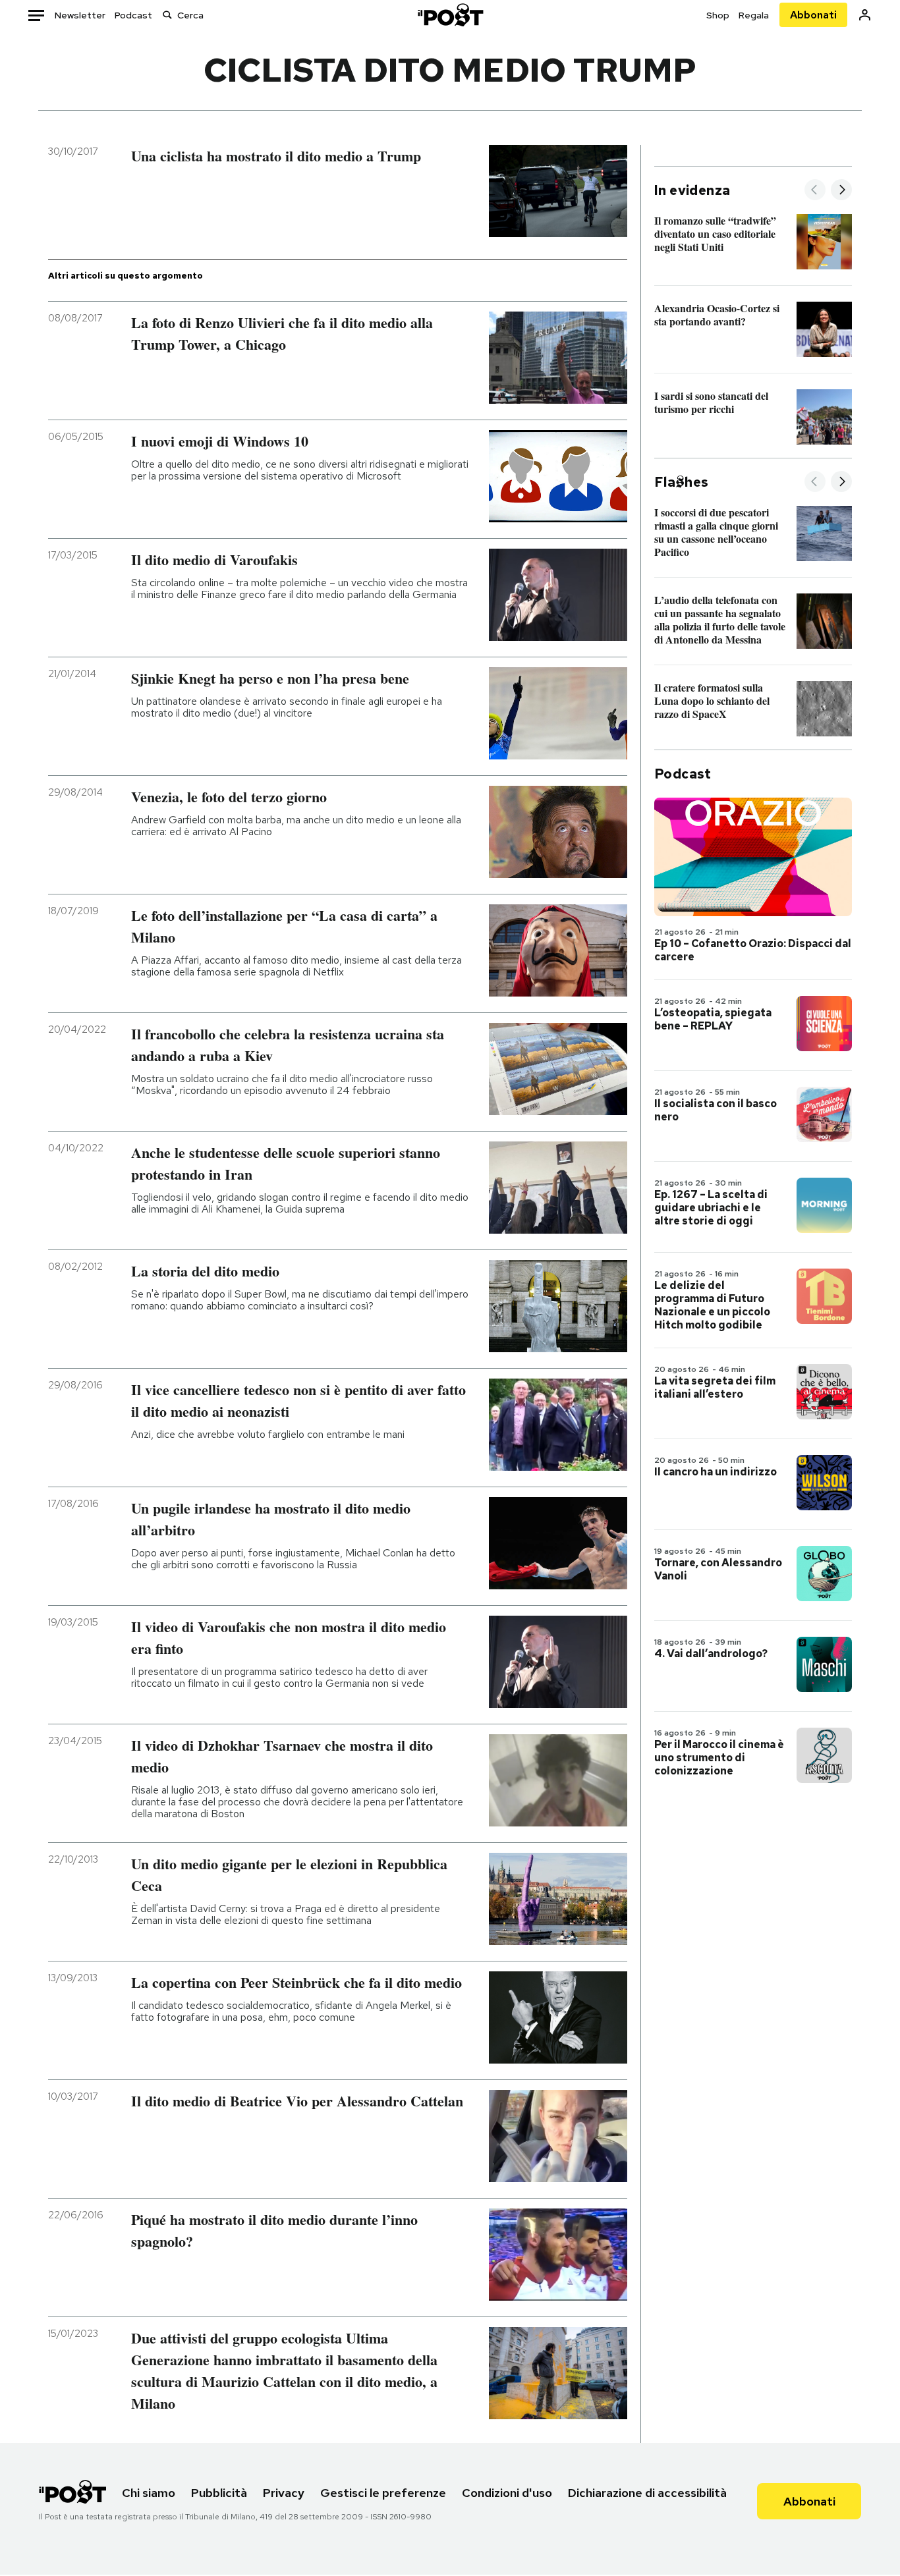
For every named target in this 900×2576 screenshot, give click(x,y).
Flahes (681, 482)
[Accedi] (865, 15)
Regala (754, 15)
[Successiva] (841, 191)
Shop (718, 15)
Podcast (133, 15)
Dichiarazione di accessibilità (647, 2493)
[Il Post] (450, 15)
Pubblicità (219, 2493)
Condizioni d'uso (507, 2493)
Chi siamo (149, 2493)
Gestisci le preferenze (383, 2493)
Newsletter (80, 15)
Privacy (284, 2493)
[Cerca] (167, 15)
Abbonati (813, 15)
